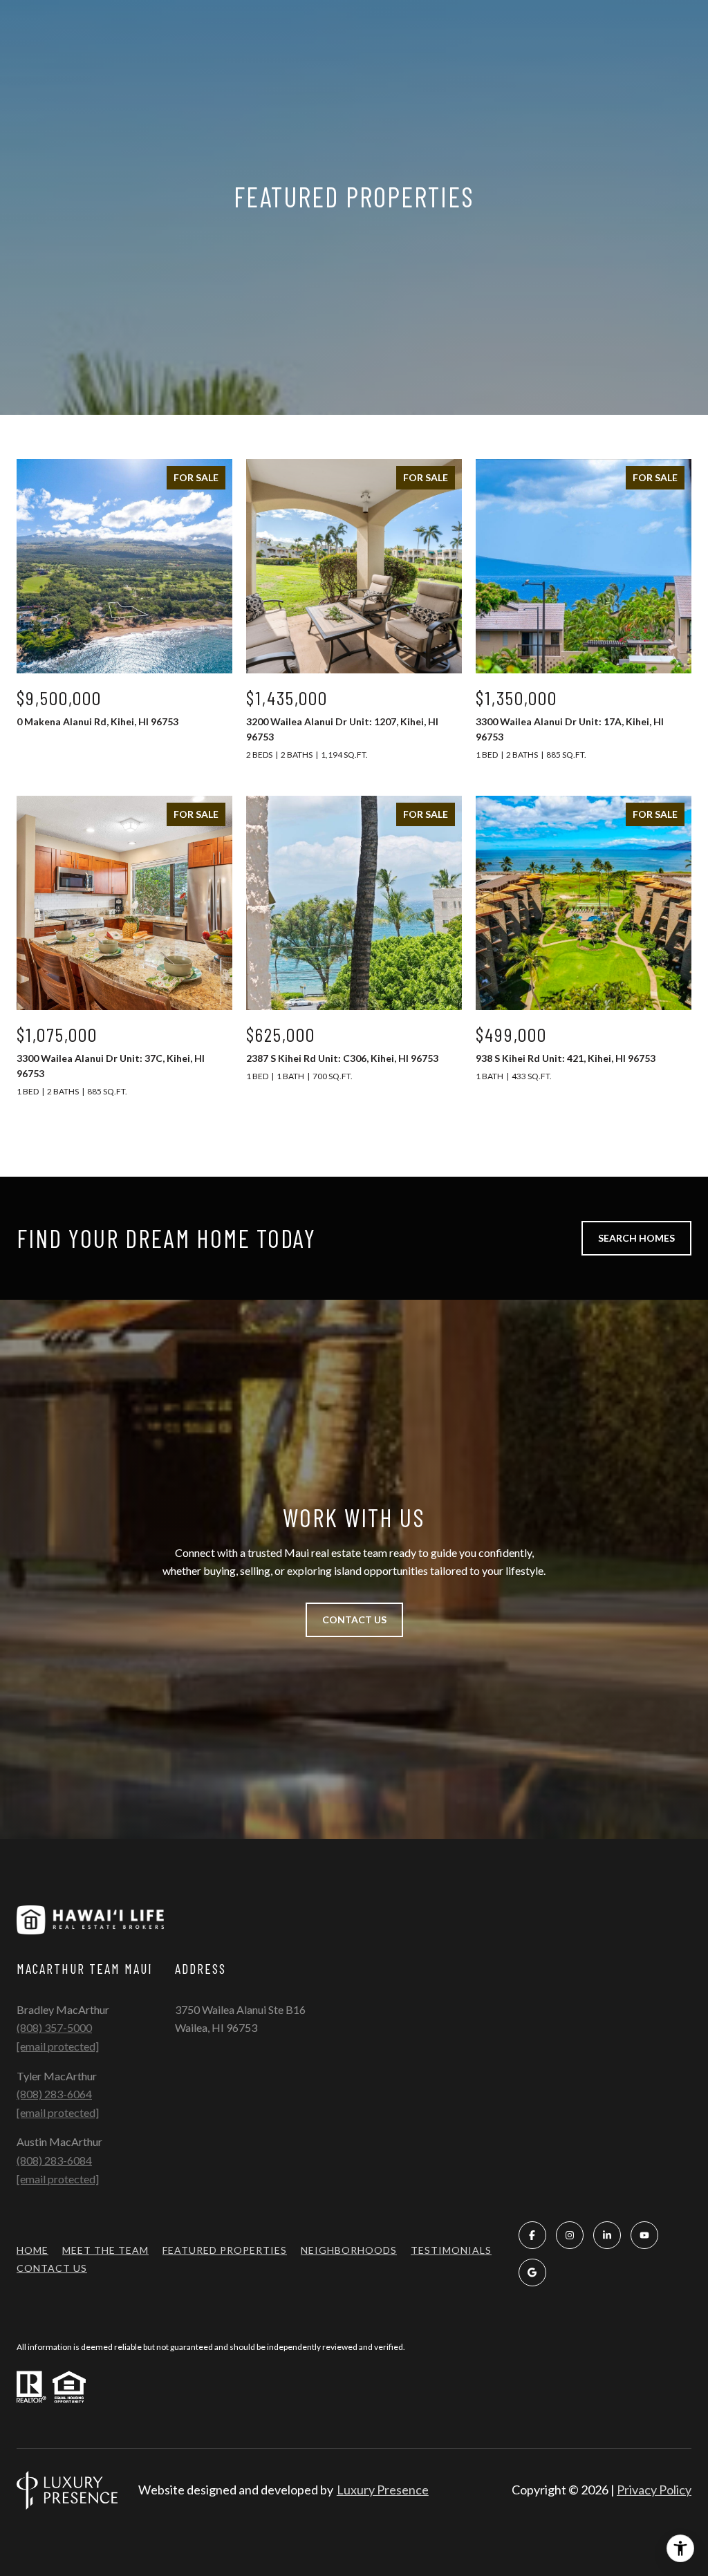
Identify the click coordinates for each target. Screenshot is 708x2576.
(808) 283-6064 (54, 2094)
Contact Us (52, 2268)
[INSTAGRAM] (570, 2235)
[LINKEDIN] (607, 2235)
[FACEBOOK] (532, 2235)
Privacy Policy (654, 2490)
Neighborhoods (349, 2250)
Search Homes (636, 1238)
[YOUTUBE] (644, 2235)
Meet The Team (105, 2250)
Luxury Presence (383, 2490)
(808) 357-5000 (54, 2027)
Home (32, 2250)
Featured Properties (225, 2250)
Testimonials (451, 2250)
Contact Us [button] (354, 1620)
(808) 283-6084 (54, 2160)
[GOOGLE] (532, 2272)
